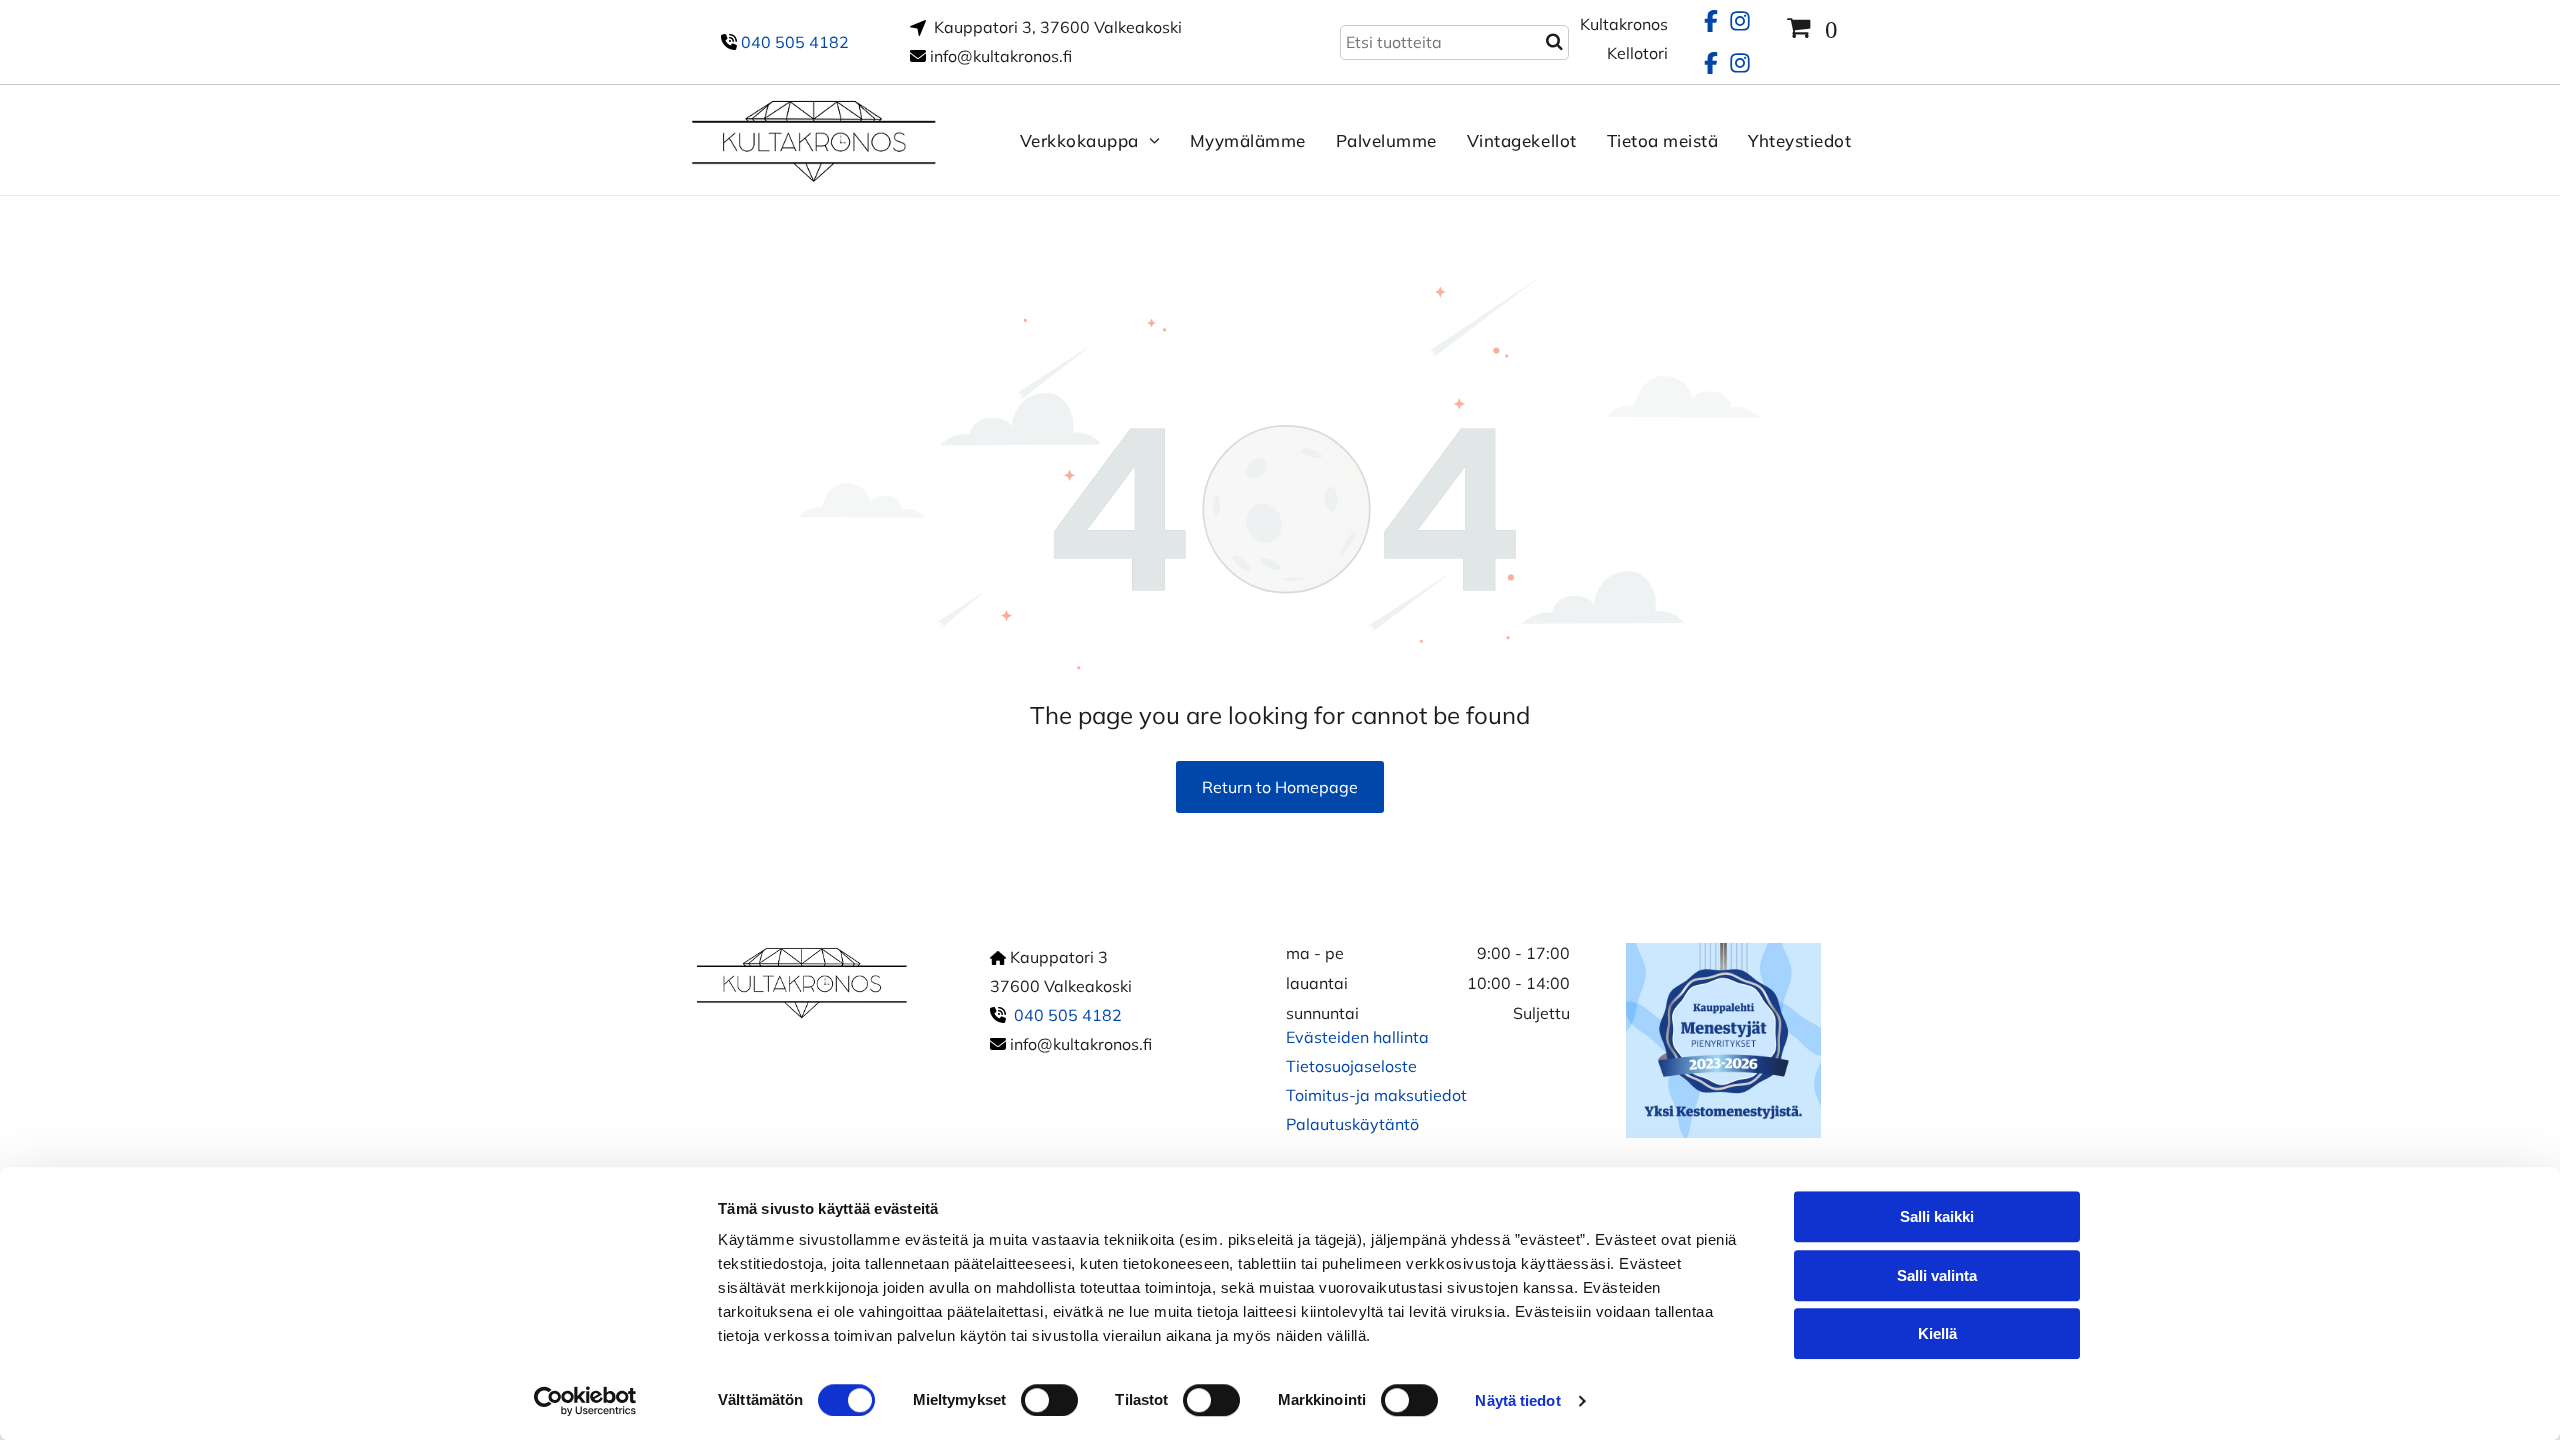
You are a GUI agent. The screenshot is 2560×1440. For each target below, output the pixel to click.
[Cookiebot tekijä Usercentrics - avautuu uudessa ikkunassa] (585, 1401)
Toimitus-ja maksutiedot (1376, 1095)
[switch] (1049, 1400)
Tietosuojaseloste (1351, 1066)
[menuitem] (1075, 140)
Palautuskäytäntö (1352, 1124)
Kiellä (1937, 1333)
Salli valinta (1937, 1275)
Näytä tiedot (1517, 1400)
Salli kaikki (1937, 1216)
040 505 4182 (795, 42)
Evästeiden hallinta (1357, 1037)
